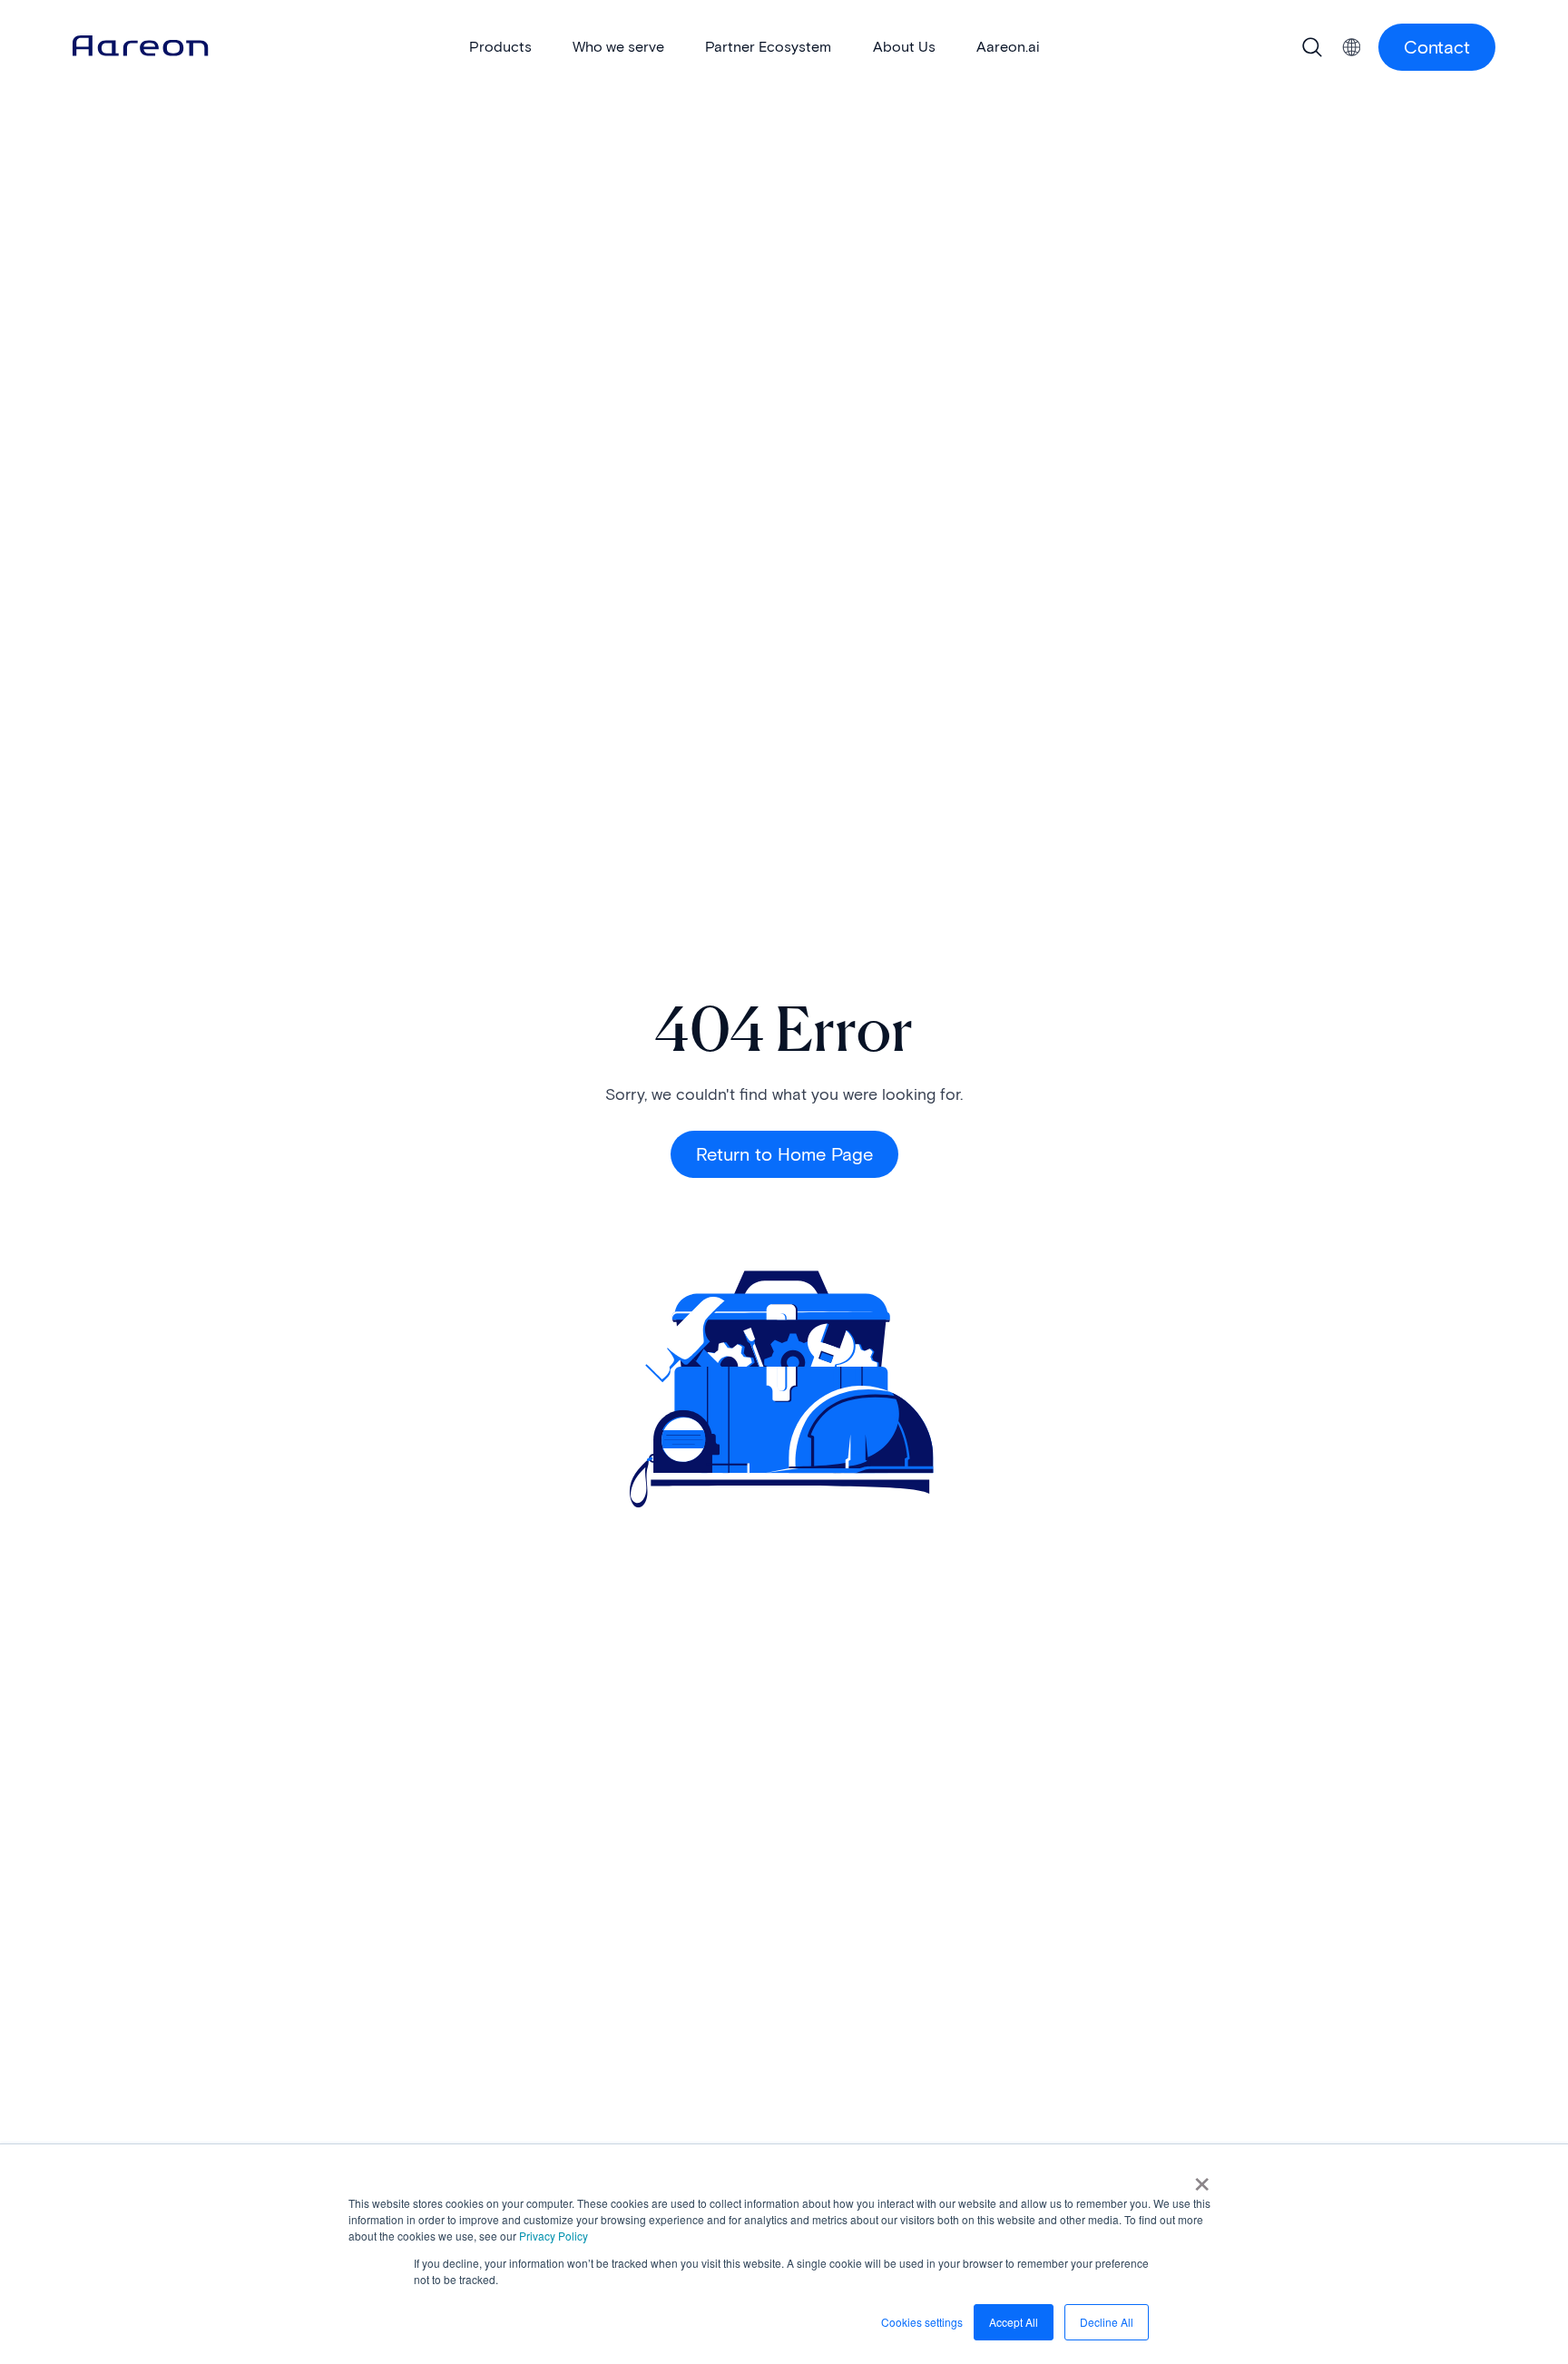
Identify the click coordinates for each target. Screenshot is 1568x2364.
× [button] (1202, 2178)
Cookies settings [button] (922, 2322)
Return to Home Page (784, 1154)
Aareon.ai (1008, 47)
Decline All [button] (1107, 2322)
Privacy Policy (554, 2236)
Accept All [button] (1014, 2322)
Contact (1437, 47)
